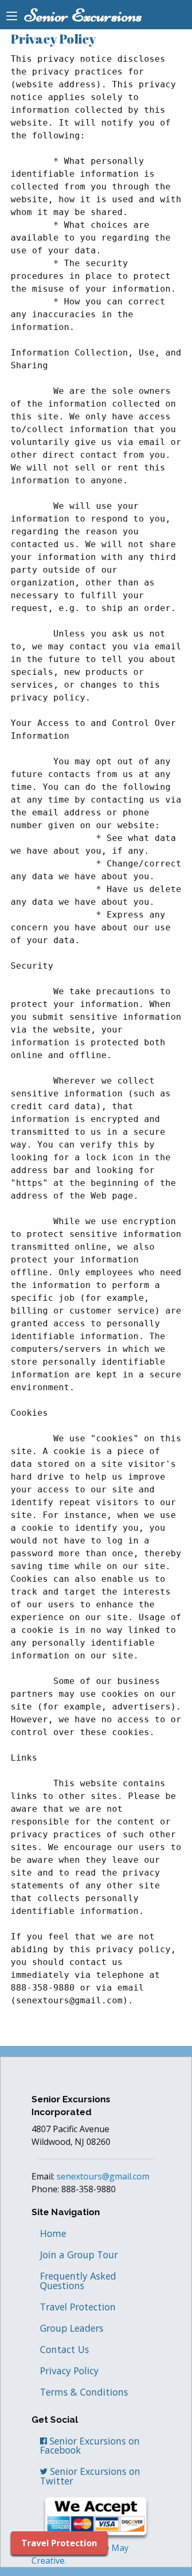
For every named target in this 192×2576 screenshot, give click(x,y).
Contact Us (65, 2349)
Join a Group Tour (79, 2255)
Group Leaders (72, 2328)
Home (53, 2233)
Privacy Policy (69, 2371)
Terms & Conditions (84, 2392)
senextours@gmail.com (103, 2176)
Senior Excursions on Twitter (90, 2476)
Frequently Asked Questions (78, 2281)
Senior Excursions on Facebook (90, 2446)
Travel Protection (78, 2307)
